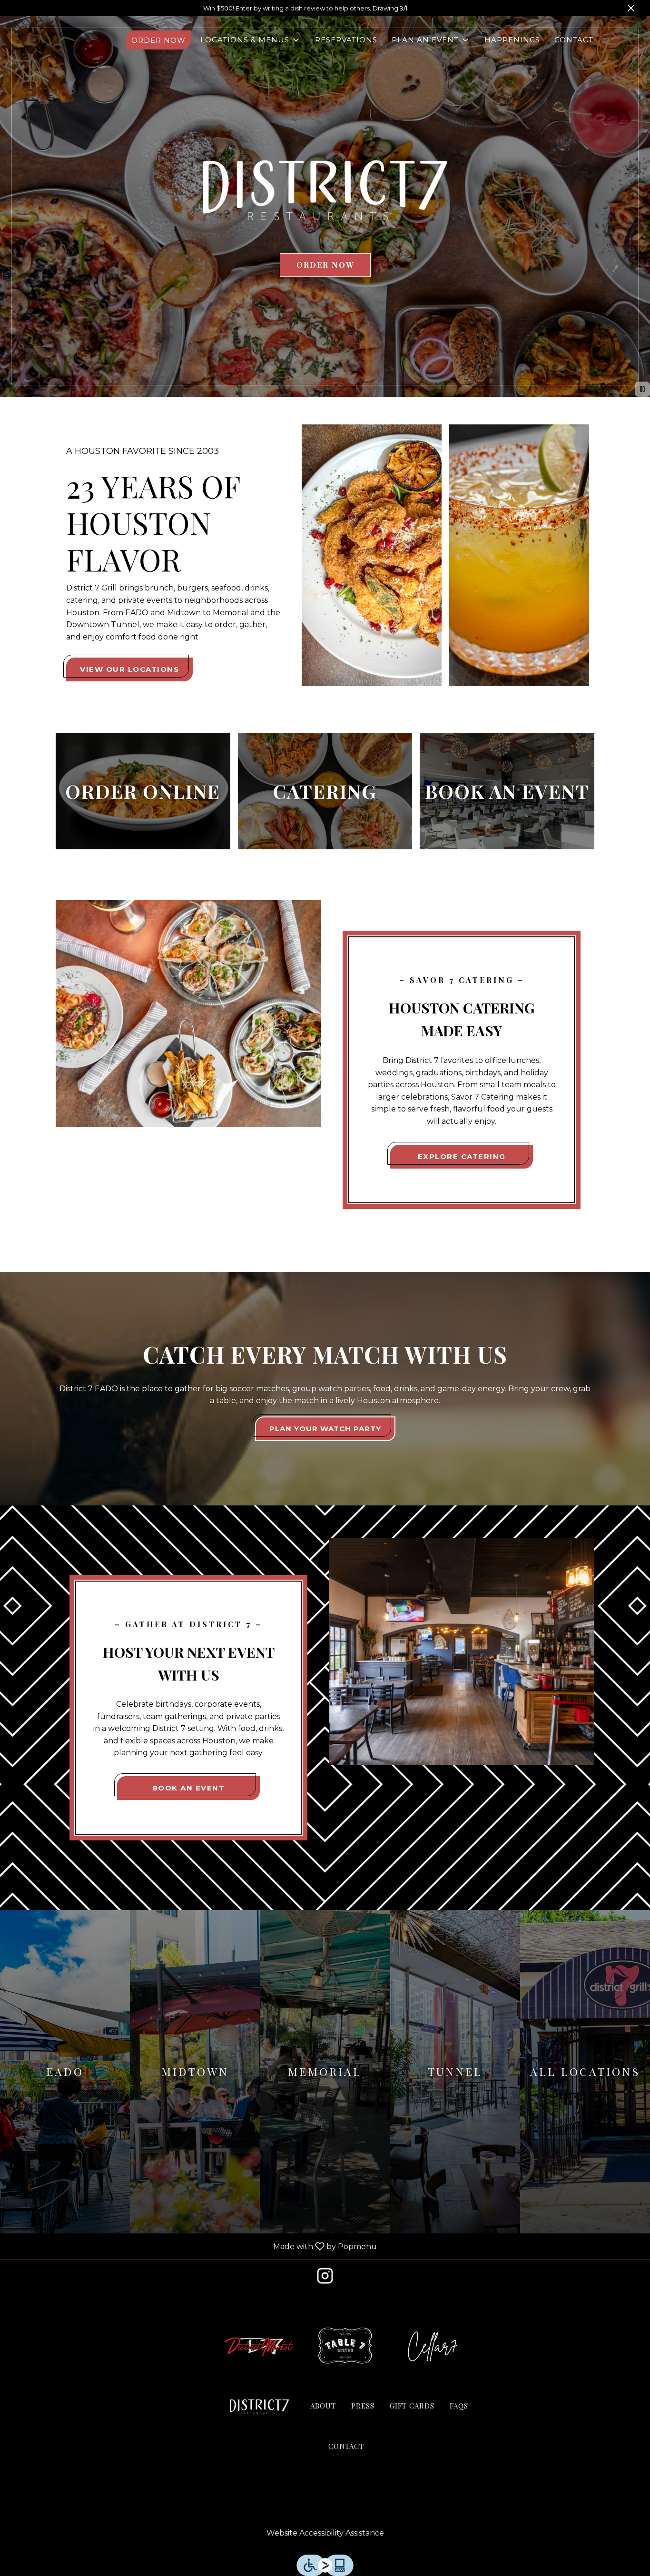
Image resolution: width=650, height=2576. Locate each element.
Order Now (158, 40)
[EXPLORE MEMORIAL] (325, 2072)
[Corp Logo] (259, 2407)
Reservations (346, 40)
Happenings (512, 40)
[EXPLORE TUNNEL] (455, 2072)
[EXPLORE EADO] (65, 2072)
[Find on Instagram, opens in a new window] (325, 2279)
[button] (251, 40)
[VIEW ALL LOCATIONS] (585, 2072)
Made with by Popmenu (192, 2247)
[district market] (259, 2346)
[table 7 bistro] (346, 2346)
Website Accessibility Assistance (325, 2533)
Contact (574, 40)
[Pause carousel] (642, 389)
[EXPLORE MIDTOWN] (195, 2072)
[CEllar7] (433, 2346)
